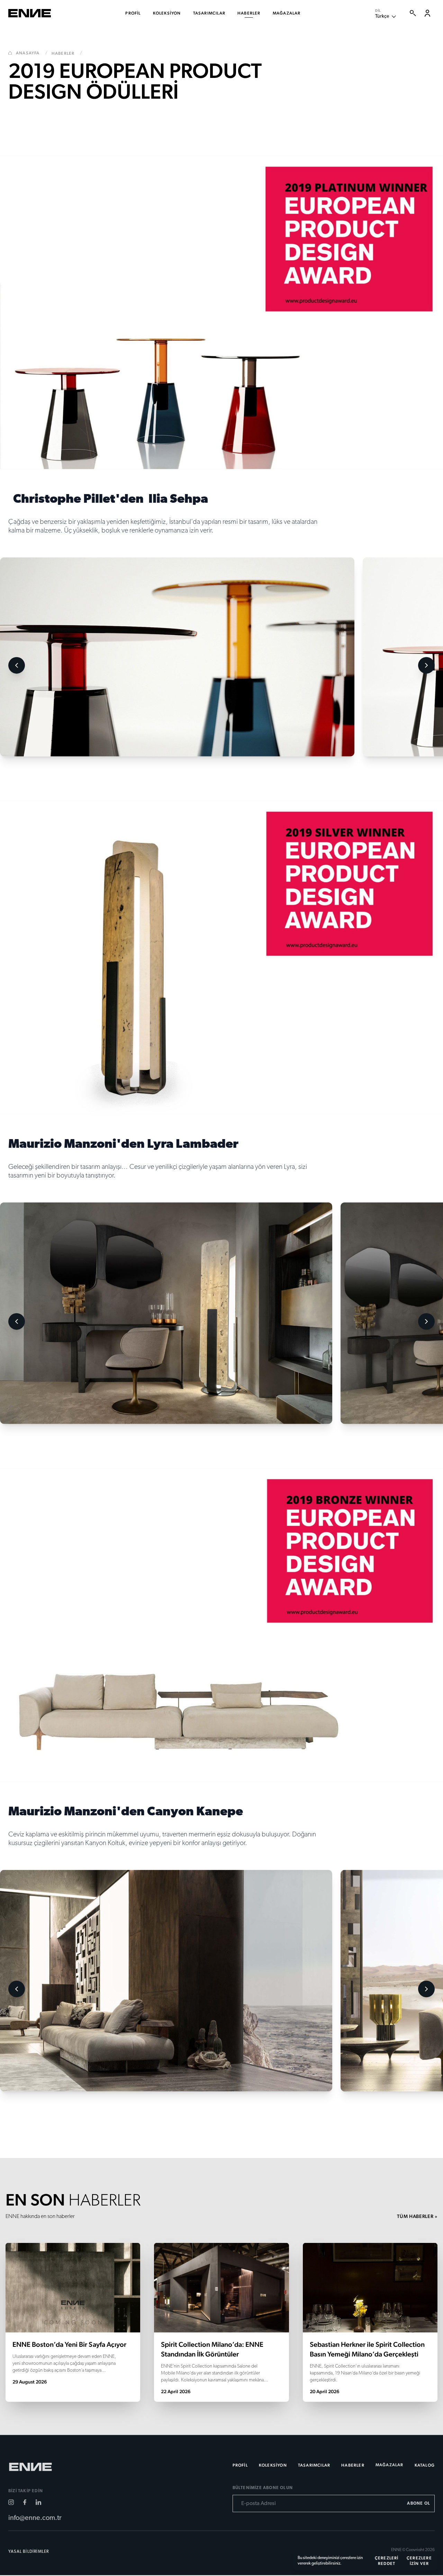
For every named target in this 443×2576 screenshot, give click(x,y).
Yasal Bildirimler (29, 2553)
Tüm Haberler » (417, 2217)
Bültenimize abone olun (263, 2489)
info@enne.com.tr (35, 2520)
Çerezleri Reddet (387, 2561)
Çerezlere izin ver (419, 2561)
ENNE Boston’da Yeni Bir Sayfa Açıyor (69, 2345)
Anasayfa (32, 54)
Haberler (67, 54)
